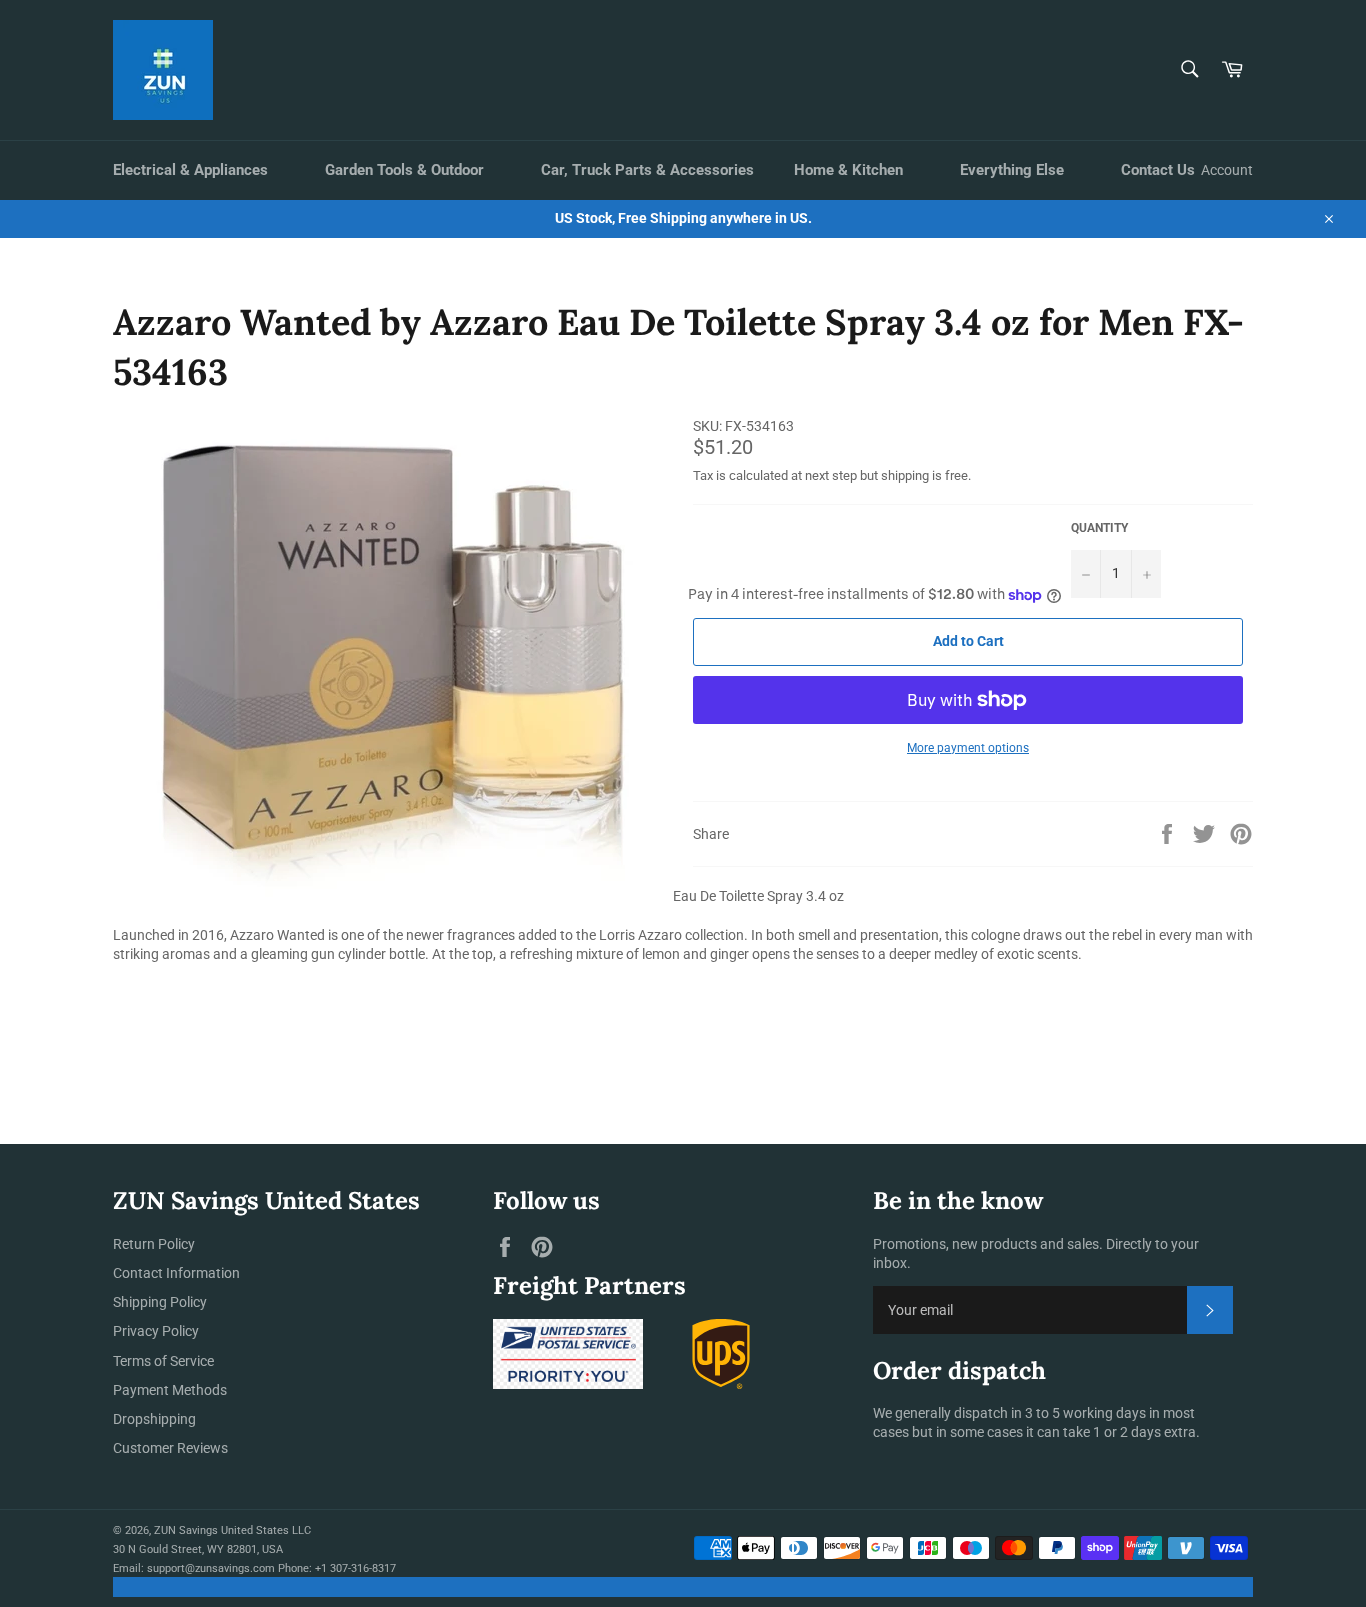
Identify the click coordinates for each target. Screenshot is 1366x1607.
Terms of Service (163, 1361)
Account (1227, 170)
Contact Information (176, 1273)
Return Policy (154, 1244)
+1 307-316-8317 (355, 1568)
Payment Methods (170, 1390)
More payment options (968, 748)
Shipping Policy (160, 1302)
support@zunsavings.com (211, 1568)
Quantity (1099, 528)
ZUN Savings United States (221, 1530)
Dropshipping (154, 1419)
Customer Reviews (170, 1448)
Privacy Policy (156, 1331)
